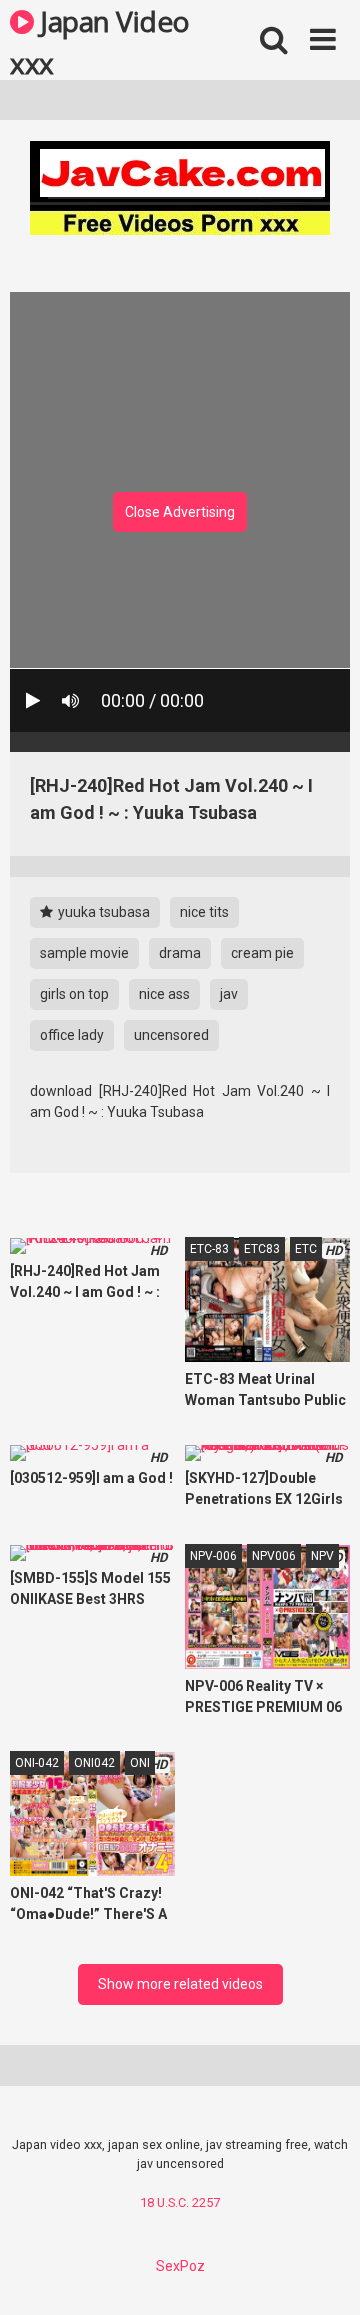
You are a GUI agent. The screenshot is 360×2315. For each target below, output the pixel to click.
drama (180, 953)
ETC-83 (209, 1249)
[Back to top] (323, 2274)
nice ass (164, 994)
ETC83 (262, 1249)
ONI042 (94, 1763)
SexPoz (180, 2266)
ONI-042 (37, 1763)
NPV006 (274, 1556)
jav (229, 994)
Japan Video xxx (100, 41)
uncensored (171, 1035)
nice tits (204, 912)
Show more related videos (180, 1984)
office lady (72, 1035)
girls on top (74, 994)
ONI (140, 1763)
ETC (306, 1249)
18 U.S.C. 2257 (180, 2202)
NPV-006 (213, 1556)
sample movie (84, 953)
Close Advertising (180, 512)
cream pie (262, 953)
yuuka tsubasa (102, 912)
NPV (322, 1556)
